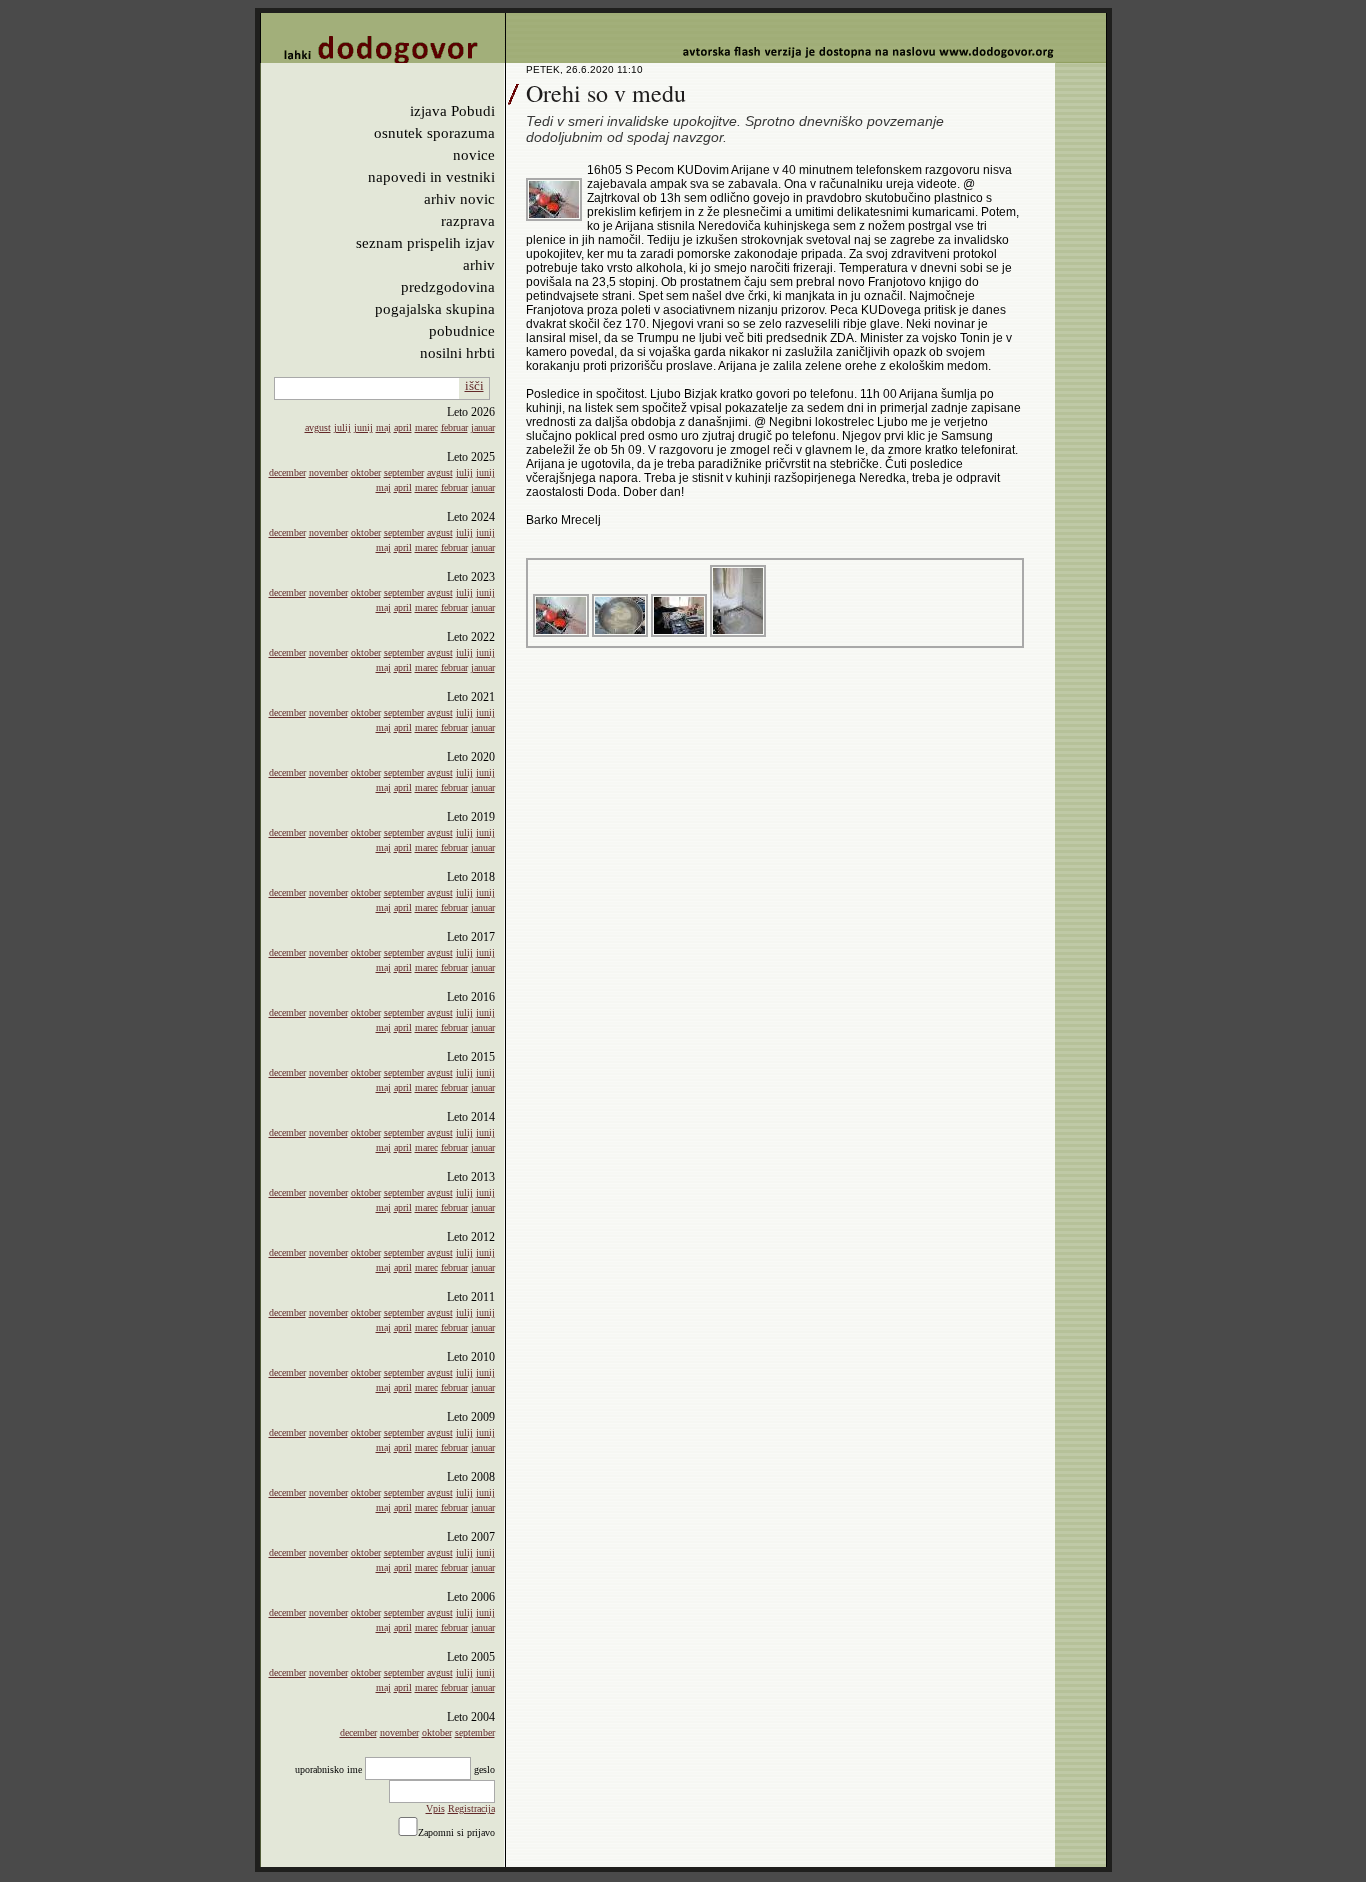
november (328, 472)
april (403, 427)
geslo (484, 1769)
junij (363, 427)
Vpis (435, 1808)
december (287, 472)
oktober (366, 472)
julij (342, 427)
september (404, 472)
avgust (318, 427)
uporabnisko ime (328, 1769)
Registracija (471, 1808)
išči (474, 385)
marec (426, 427)
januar (483, 427)
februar (454, 427)
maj (383, 427)
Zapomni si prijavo (456, 1832)
